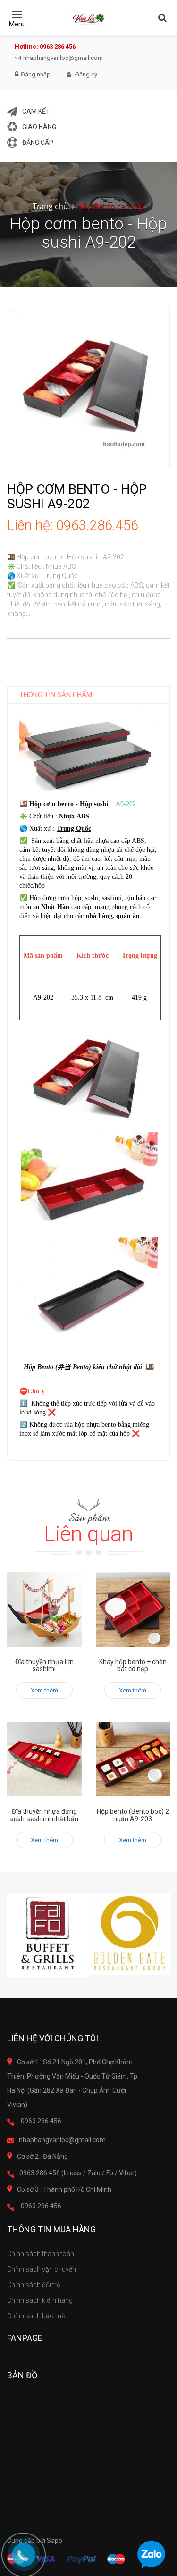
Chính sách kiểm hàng (40, 2300)
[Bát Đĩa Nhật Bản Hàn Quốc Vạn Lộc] (88, 19)
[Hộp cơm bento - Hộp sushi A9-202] (88, 387)
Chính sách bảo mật (37, 2316)
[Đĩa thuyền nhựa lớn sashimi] (44, 1609)
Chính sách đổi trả (34, 2285)
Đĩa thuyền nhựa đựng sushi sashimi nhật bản (44, 1815)
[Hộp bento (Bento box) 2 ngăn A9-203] (133, 1759)
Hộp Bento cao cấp (111, 206)
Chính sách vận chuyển (42, 2269)
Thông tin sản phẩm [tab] (56, 695)
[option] (48, 1935)
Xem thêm (44, 1690)
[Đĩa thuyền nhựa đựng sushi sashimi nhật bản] (44, 1759)
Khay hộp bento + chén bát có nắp (133, 1665)
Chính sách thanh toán (41, 2254)
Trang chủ (50, 206)
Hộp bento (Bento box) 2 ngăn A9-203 (133, 1815)
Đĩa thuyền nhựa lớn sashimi (44, 1665)
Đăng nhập (36, 75)
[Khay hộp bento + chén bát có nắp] (133, 1609)
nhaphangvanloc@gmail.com (63, 58)
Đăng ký (85, 74)
